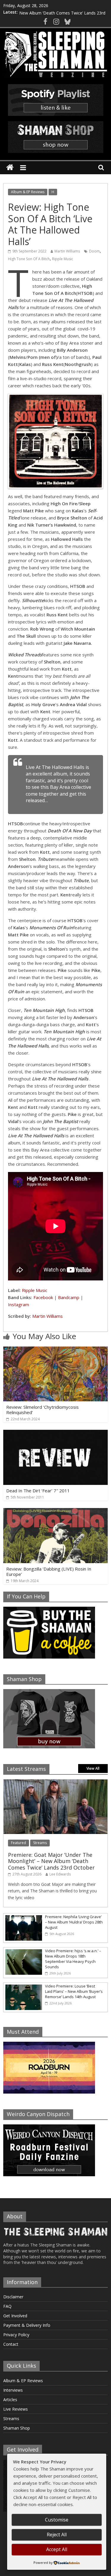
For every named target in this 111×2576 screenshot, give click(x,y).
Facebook (43, 1297)
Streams (40, 1843)
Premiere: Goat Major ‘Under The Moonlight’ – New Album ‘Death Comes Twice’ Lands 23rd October (51, 1861)
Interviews (13, 2390)
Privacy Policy (16, 2335)
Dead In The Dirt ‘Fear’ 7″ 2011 (38, 1491)
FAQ (7, 2306)
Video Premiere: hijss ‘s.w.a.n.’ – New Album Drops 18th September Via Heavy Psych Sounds (73, 1959)
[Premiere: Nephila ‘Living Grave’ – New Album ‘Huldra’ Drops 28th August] (23, 1917)
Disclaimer (13, 2297)
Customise (57, 2520)
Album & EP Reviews (28, 192)
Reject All (57, 2535)
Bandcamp (69, 1297)
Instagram (18, 1304)
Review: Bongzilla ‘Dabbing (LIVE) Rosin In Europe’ (49, 1571)
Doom (94, 251)
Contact (11, 2344)
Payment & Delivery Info (27, 2325)
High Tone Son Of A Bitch (29, 259)
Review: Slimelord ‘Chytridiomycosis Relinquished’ (42, 1410)
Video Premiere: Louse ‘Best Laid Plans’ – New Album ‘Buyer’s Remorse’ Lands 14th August (74, 1991)
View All (93, 1768)
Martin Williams (67, 251)
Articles (10, 2400)
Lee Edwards (60, 1874)
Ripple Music (63, 259)
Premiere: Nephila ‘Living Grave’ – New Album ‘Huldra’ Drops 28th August (74, 1922)
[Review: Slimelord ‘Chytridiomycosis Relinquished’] (55, 1350)
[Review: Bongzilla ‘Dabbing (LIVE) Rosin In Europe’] (55, 1512)
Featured (18, 1843)
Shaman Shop (17, 2428)
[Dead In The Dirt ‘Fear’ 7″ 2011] (55, 1433)
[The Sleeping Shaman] (10, 168)
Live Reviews (16, 2409)
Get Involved (15, 2316)
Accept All (57, 2549)
